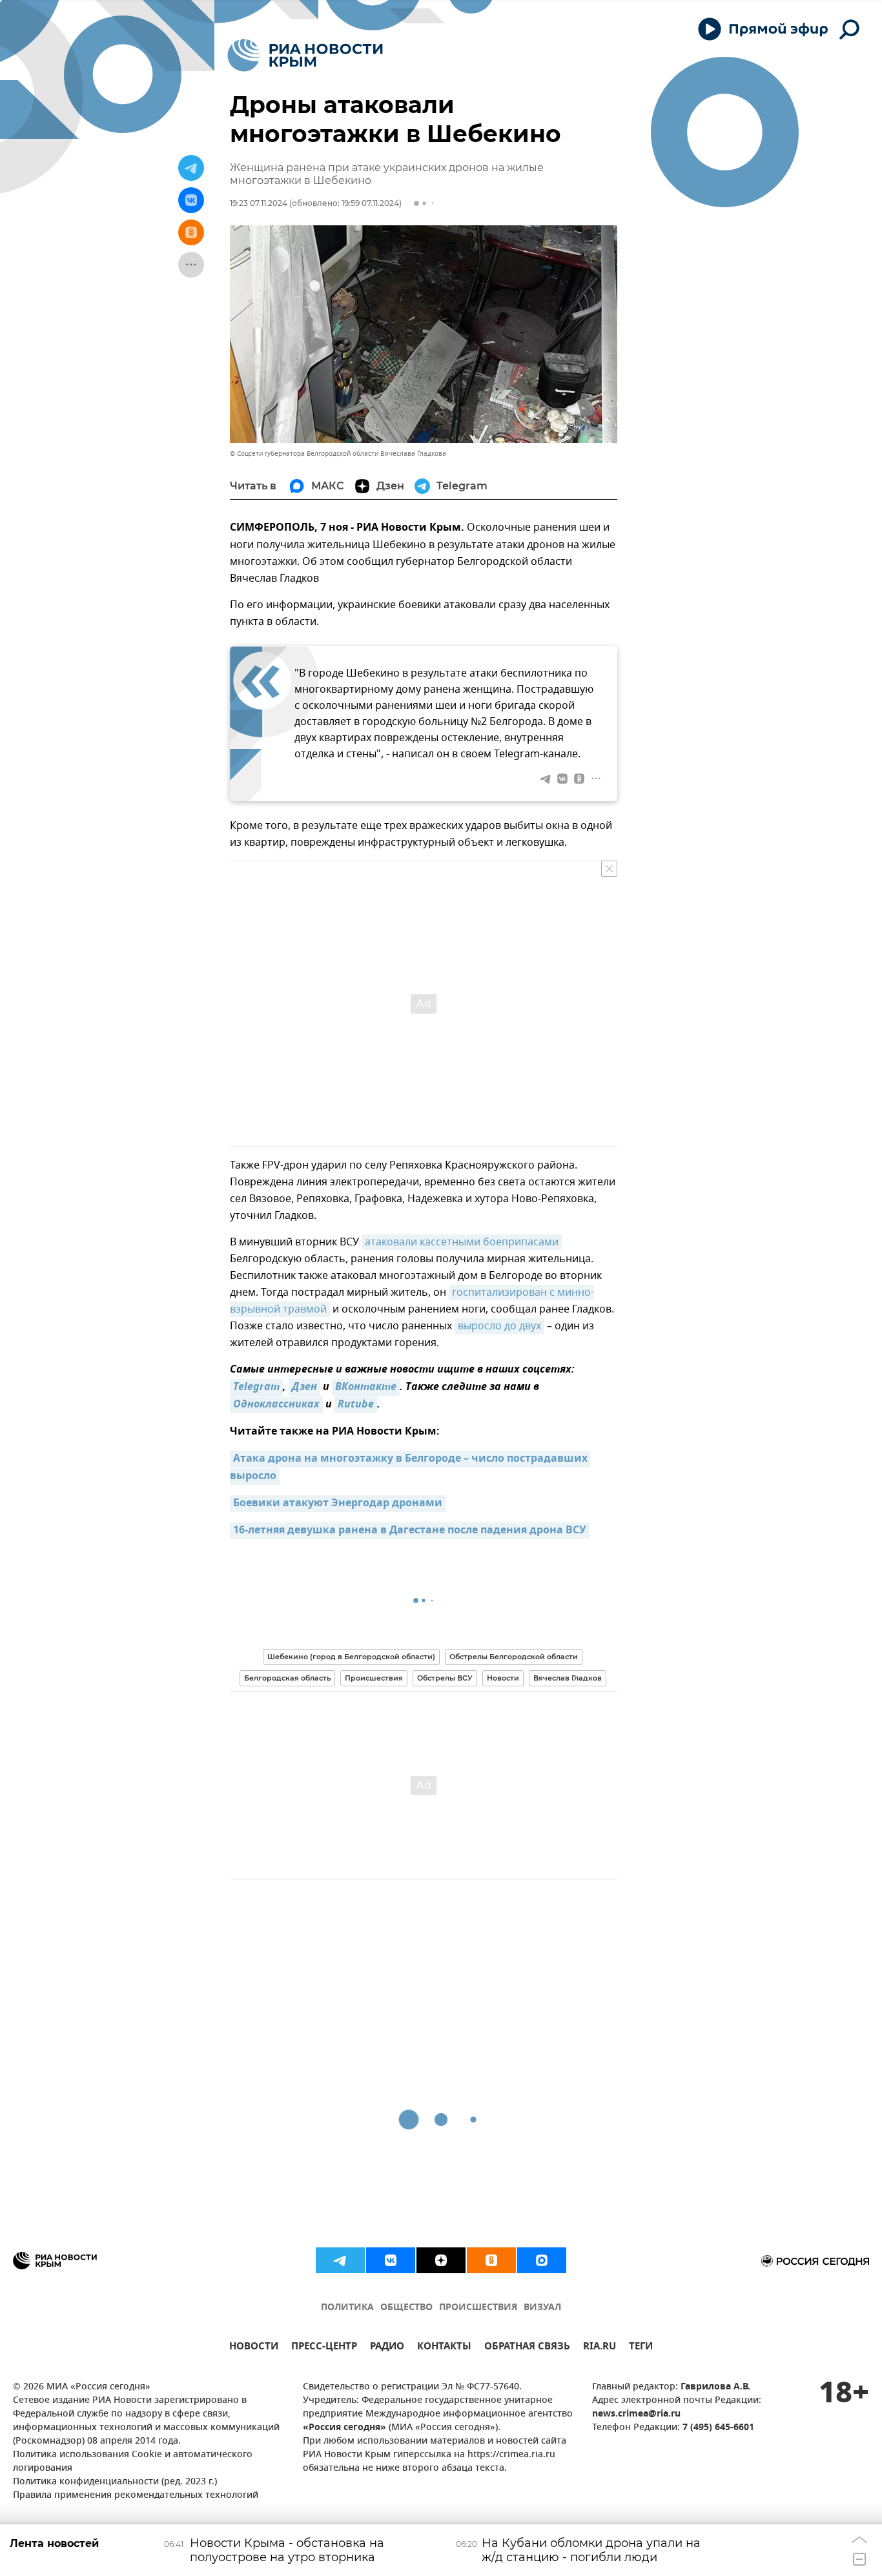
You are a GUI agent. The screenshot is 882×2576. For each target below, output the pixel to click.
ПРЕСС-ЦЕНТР (324, 2348)
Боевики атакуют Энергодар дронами (338, 1504)
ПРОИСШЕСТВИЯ (478, 2308)
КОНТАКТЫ (444, 2348)
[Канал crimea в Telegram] (340, 2260)
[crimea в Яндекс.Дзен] (441, 2260)
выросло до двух (499, 1326)
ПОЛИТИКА (347, 2308)
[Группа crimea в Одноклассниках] (491, 2260)
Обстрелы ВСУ (445, 1678)
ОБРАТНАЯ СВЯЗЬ (527, 2348)
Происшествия (374, 1678)
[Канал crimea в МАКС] (542, 2260)
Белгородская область (287, 1678)
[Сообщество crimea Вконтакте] (391, 2260)
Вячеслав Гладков (568, 1678)
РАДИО (387, 2348)
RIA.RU (600, 2348)
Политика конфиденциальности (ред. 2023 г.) (115, 2482)
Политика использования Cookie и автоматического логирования (133, 2462)
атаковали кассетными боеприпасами (462, 1242)
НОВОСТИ (254, 2348)
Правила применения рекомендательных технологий (136, 2496)
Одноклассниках (276, 1405)
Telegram (256, 1387)
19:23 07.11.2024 (259, 203)
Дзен (304, 1387)
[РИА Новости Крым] (305, 55)
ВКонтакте (366, 1387)
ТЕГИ (641, 2348)
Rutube (356, 1405)
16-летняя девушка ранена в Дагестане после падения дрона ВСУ (410, 1531)
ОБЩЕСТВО (406, 2308)
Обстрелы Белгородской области (514, 1657)
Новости (503, 1678)
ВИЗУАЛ (542, 2308)
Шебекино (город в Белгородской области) (351, 1657)
